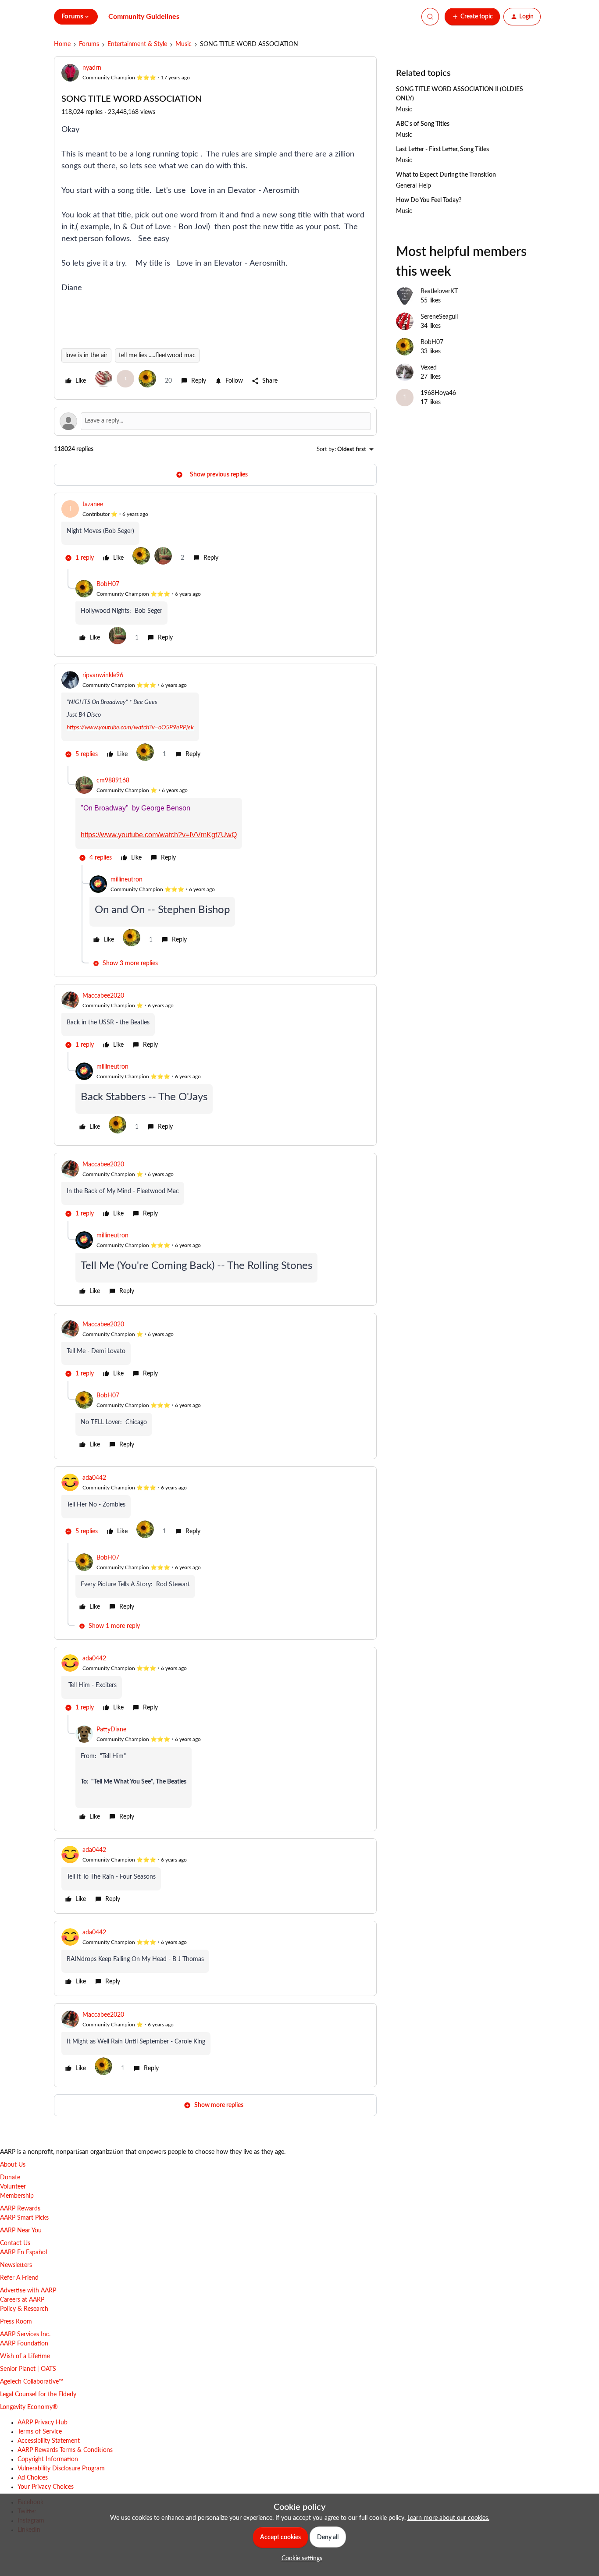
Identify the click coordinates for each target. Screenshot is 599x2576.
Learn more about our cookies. (448, 2518)
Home (62, 44)
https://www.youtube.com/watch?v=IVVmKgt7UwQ (159, 835)
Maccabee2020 (103, 996)
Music (184, 44)
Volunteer (13, 2187)
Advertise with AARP (28, 2291)
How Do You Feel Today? (429, 200)
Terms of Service (40, 2432)
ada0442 (94, 1478)
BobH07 (108, 584)
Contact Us (15, 2243)
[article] (215, 535)
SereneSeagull (439, 317)
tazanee (93, 505)
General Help (414, 186)
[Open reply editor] (215, 421)
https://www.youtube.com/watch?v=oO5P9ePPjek (130, 728)
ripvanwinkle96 (103, 675)
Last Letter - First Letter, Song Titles (442, 149)
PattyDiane (111, 1730)
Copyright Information (48, 2459)
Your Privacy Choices (46, 2487)
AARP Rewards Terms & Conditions (65, 2450)
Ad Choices (33, 2478)
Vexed (429, 368)
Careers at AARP (22, 2300)
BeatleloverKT (439, 291)
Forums (89, 44)
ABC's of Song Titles (423, 124)
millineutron (127, 880)
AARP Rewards (20, 2209)
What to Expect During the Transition (446, 175)
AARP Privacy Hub (43, 2423)
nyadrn (92, 68)
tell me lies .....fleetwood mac (157, 355)
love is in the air (86, 355)
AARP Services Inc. (25, 2334)
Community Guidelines (144, 17)
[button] (472, 17)
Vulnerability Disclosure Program (61, 2469)
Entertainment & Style (137, 44)
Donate (10, 2178)
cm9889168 (113, 781)
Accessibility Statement (49, 2441)
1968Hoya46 (438, 393)
